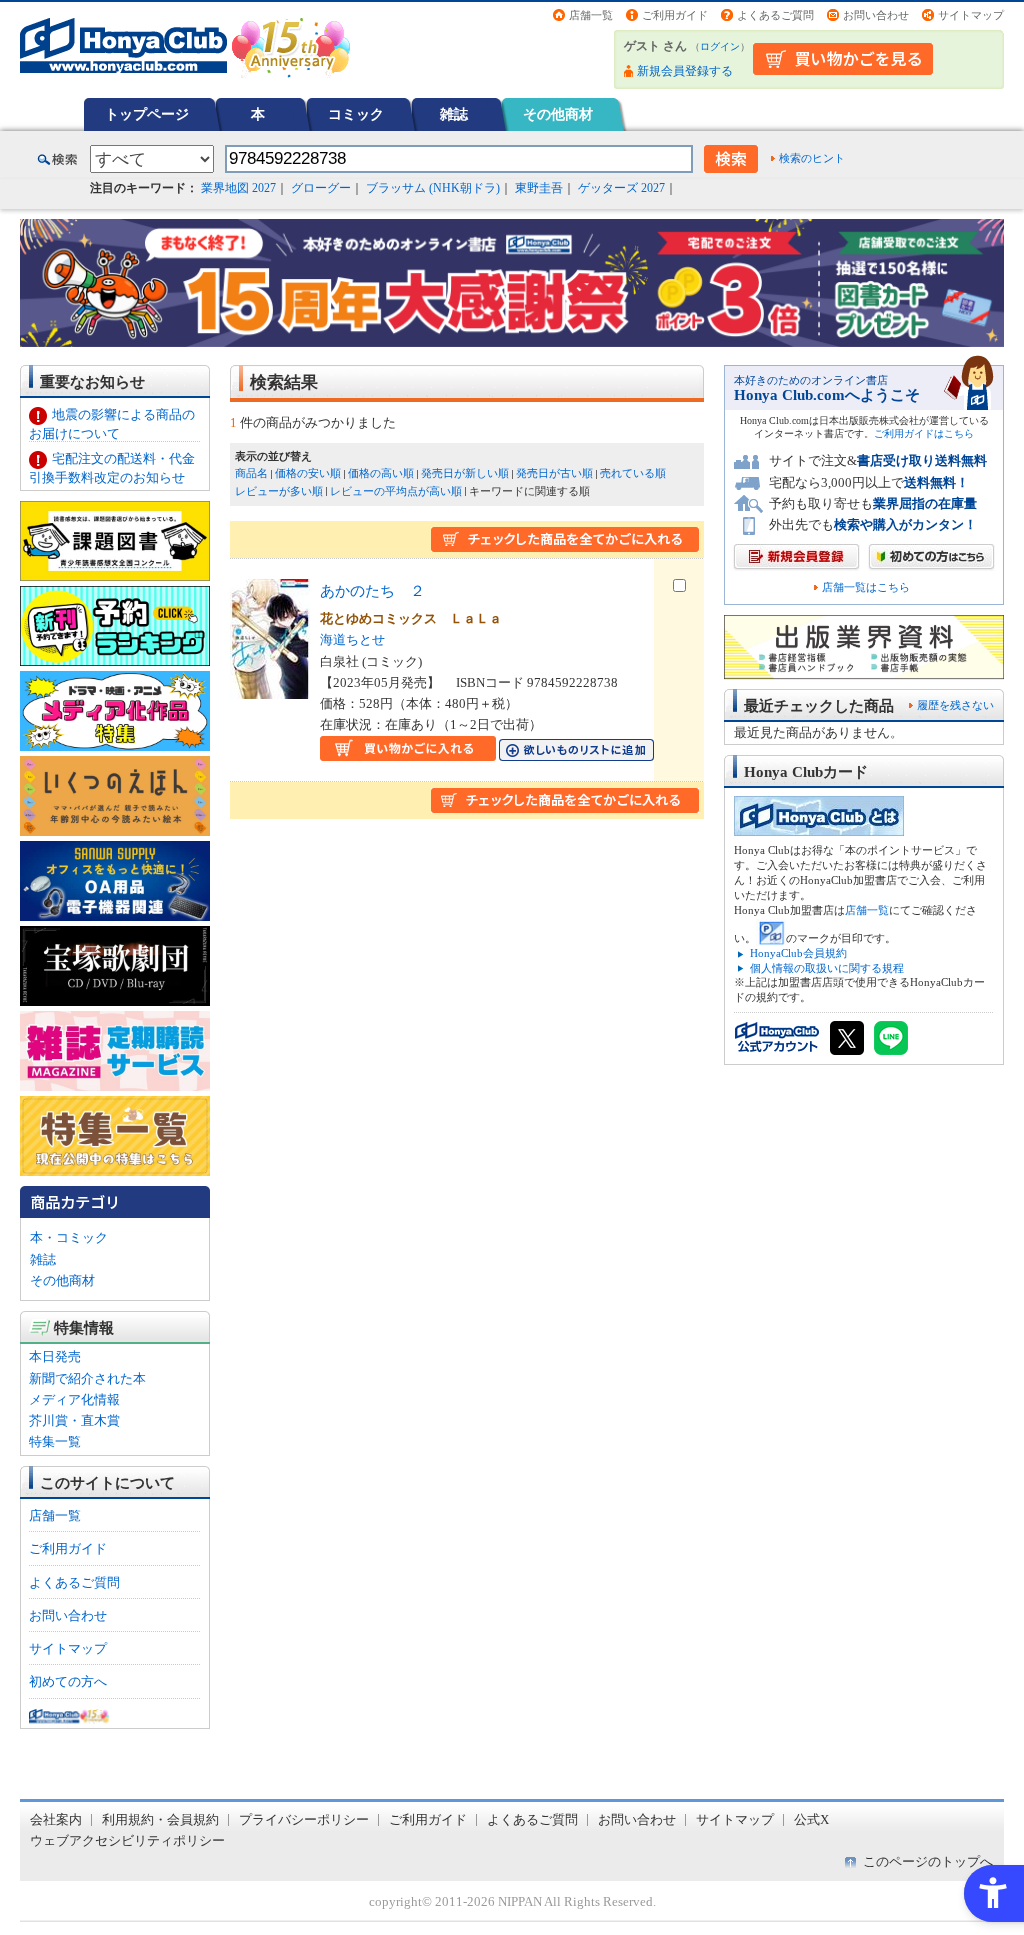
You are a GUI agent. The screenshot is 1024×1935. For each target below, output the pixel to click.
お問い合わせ (876, 15)
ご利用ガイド (675, 15)
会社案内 (56, 1819)
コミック (356, 114)
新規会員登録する (685, 71)
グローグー (321, 188)
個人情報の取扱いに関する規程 (827, 968)
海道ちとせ (352, 639)
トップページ (147, 114)
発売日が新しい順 (465, 473)
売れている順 (633, 473)
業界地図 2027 (238, 188)
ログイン (720, 46)
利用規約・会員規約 (160, 1819)
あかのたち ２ (372, 590)
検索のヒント (812, 158)
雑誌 (454, 114)
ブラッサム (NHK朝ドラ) (433, 188)
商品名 (251, 473)
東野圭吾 (539, 188)
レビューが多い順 (279, 491)
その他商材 (558, 114)
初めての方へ (68, 1681)
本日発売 (55, 1356)
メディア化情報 (74, 1399)
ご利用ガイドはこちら (924, 433)
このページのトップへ (928, 1861)
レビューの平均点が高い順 (396, 491)
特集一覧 (55, 1441)
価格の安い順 (308, 473)
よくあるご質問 (775, 15)
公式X (811, 1819)
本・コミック (69, 1237)
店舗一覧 (591, 15)
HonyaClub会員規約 (798, 953)
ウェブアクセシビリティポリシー (127, 1840)
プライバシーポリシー (304, 1819)
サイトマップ (971, 15)
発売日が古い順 (554, 473)
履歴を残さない (955, 705)
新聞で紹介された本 (87, 1378)
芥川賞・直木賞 (74, 1420)
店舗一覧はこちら (866, 587)
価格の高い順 (381, 473)
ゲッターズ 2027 (621, 188)
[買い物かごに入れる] (408, 749)
